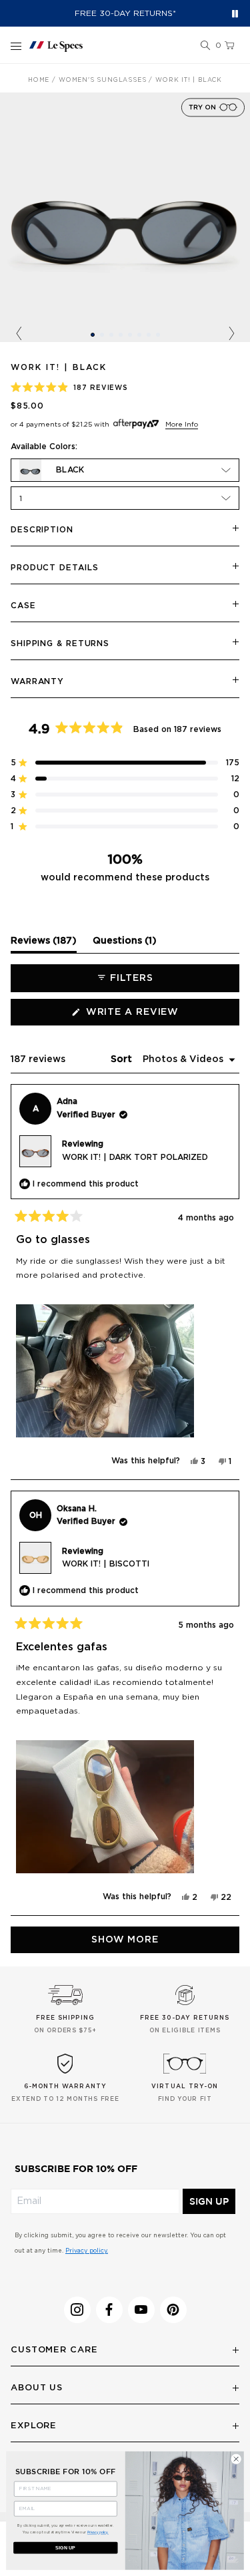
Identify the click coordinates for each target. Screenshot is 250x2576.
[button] (205, 46)
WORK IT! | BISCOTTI (106, 1564)
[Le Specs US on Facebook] (109, 2310)
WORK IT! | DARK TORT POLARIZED (135, 1157)
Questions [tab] (125, 944)
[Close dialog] (236, 2459)
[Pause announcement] (235, 14)
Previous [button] (19, 334)
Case (23, 606)
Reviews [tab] (44, 944)
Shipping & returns (60, 644)
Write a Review (158, 1016)
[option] (125, 217)
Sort (123, 1059)
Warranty (37, 681)
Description (42, 530)
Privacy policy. (87, 2251)
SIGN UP (209, 2201)
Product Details (55, 568)
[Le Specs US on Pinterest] (173, 2310)
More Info (182, 425)
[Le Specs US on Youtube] (141, 2310)
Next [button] (231, 334)
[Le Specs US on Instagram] (77, 2310)
